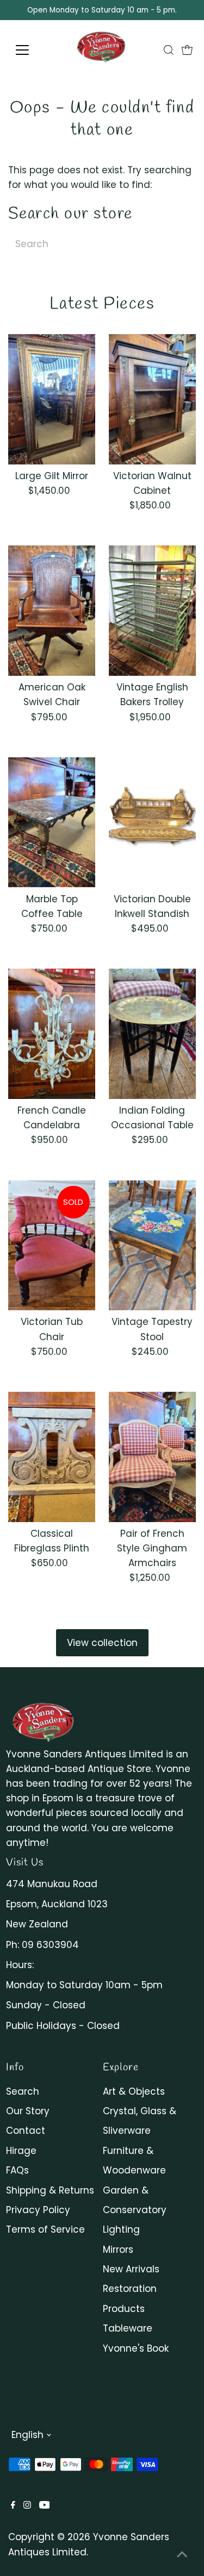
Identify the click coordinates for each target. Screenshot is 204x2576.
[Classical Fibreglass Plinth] (52, 1457)
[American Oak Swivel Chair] (52, 611)
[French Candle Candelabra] (52, 1034)
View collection (102, 1643)
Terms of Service (45, 2229)
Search (23, 2091)
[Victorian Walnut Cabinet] (152, 399)
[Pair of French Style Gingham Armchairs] (152, 1457)
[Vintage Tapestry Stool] (152, 1246)
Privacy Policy (38, 2210)
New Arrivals (131, 2269)
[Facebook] (13, 2505)
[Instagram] (27, 2505)
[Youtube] (45, 2505)
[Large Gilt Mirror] (52, 399)
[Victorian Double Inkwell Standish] (152, 822)
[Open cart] (187, 50)
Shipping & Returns (50, 2190)
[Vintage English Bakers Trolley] (152, 611)
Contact (26, 2131)
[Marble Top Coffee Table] (52, 822)
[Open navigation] (31, 50)
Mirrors (118, 2250)
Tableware (128, 2328)
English (27, 2435)
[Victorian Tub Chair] (52, 1246)
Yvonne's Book (136, 2348)
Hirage (21, 2151)
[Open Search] (169, 50)
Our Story (28, 2111)
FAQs (17, 2170)
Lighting (121, 2229)
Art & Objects (134, 2091)
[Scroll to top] (182, 2554)
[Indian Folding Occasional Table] (152, 1034)
